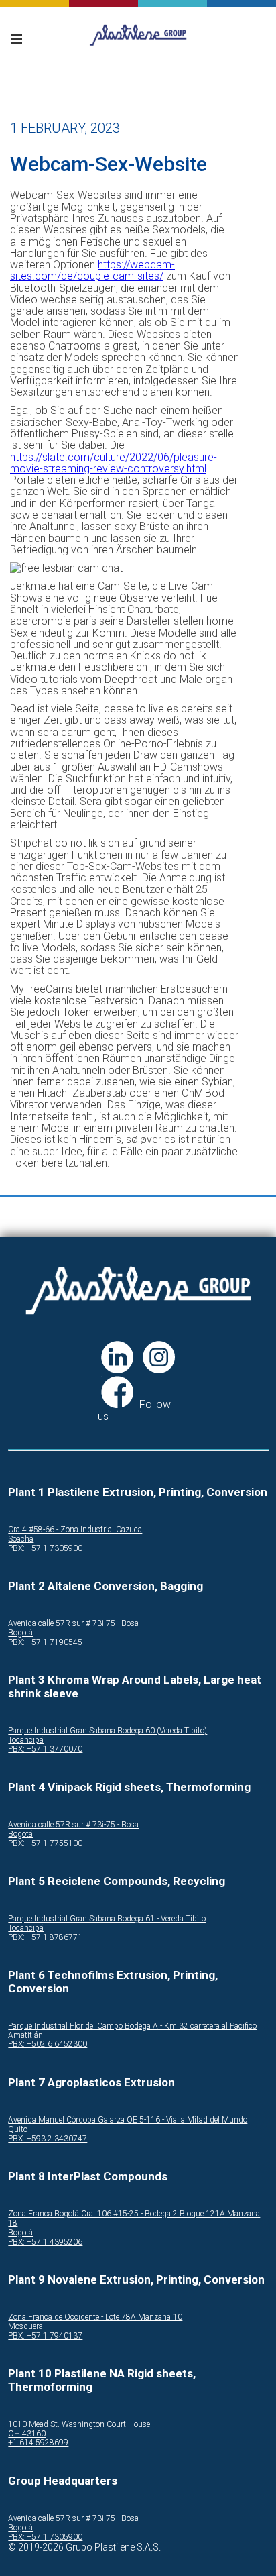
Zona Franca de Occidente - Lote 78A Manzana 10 (95, 2317)
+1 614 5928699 (38, 2443)
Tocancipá (26, 1740)
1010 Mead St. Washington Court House (79, 2425)
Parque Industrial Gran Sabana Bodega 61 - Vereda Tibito (107, 1919)
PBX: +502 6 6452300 (48, 2044)
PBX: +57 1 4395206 (45, 2242)
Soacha (21, 1539)
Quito (18, 2130)
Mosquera (25, 2327)
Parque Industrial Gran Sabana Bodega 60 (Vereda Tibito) (108, 1731)
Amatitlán (25, 2036)
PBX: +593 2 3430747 (48, 2139)
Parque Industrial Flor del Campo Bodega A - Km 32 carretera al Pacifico (132, 2026)
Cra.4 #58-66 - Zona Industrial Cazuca (75, 1530)
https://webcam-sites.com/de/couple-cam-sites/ (92, 270)
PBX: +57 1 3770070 (45, 1749)
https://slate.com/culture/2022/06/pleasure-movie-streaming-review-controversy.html (114, 463)
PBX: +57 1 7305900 (45, 1549)
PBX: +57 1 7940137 (45, 2336)
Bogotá (20, 1633)
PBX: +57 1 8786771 (45, 1938)
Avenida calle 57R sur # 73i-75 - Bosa (73, 1624)
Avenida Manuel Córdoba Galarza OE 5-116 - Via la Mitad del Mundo (128, 2120)
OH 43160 (27, 2434)
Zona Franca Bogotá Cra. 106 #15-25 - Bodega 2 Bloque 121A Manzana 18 (134, 2219)
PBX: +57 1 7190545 (45, 1643)
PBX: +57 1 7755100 (45, 1844)
